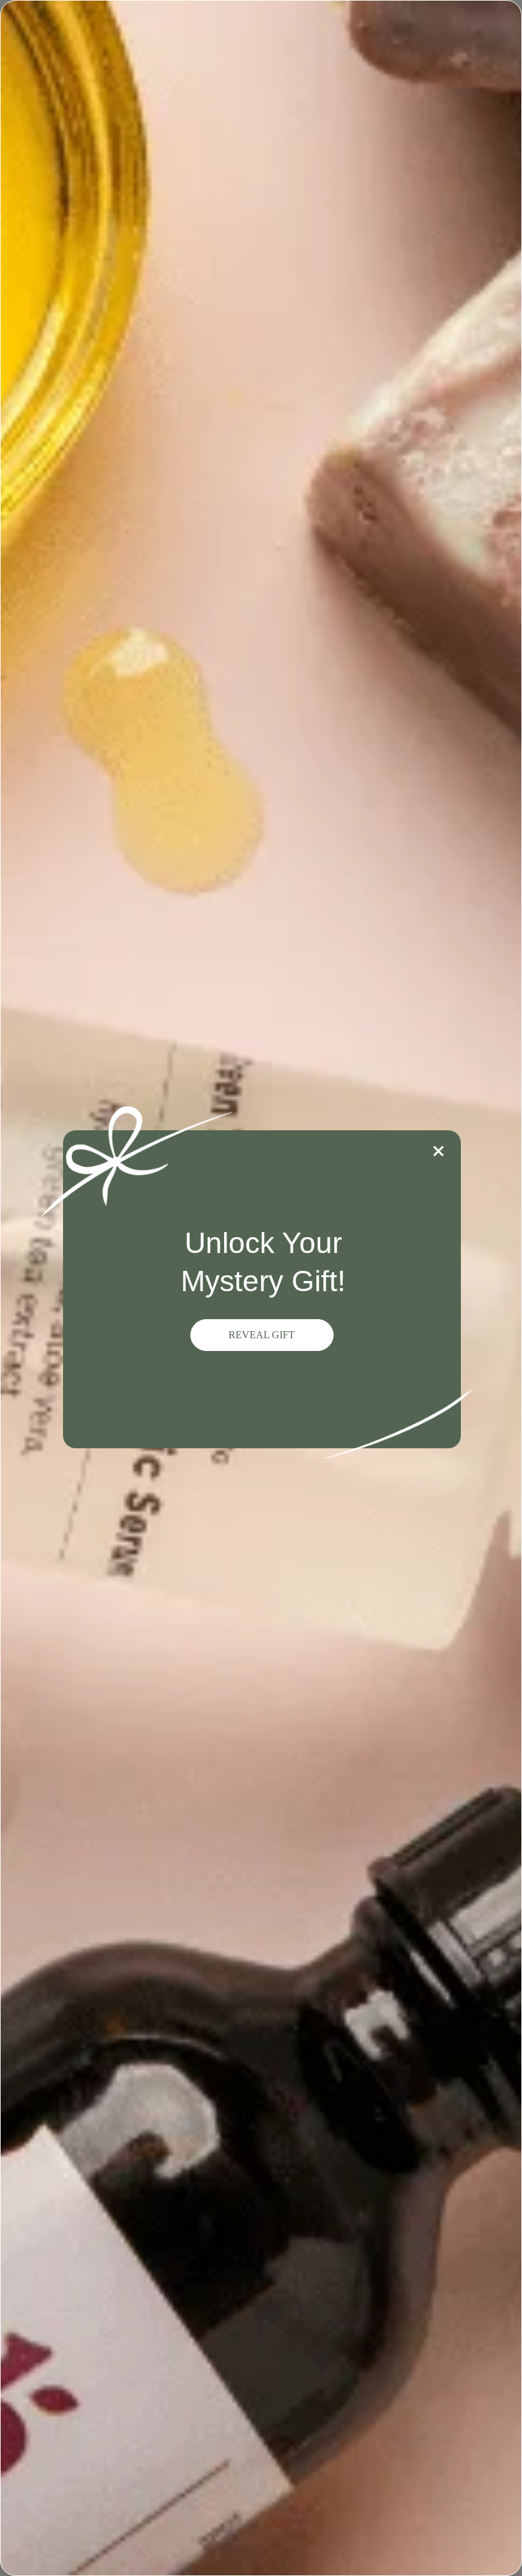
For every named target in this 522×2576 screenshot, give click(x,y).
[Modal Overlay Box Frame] (261, 1288)
